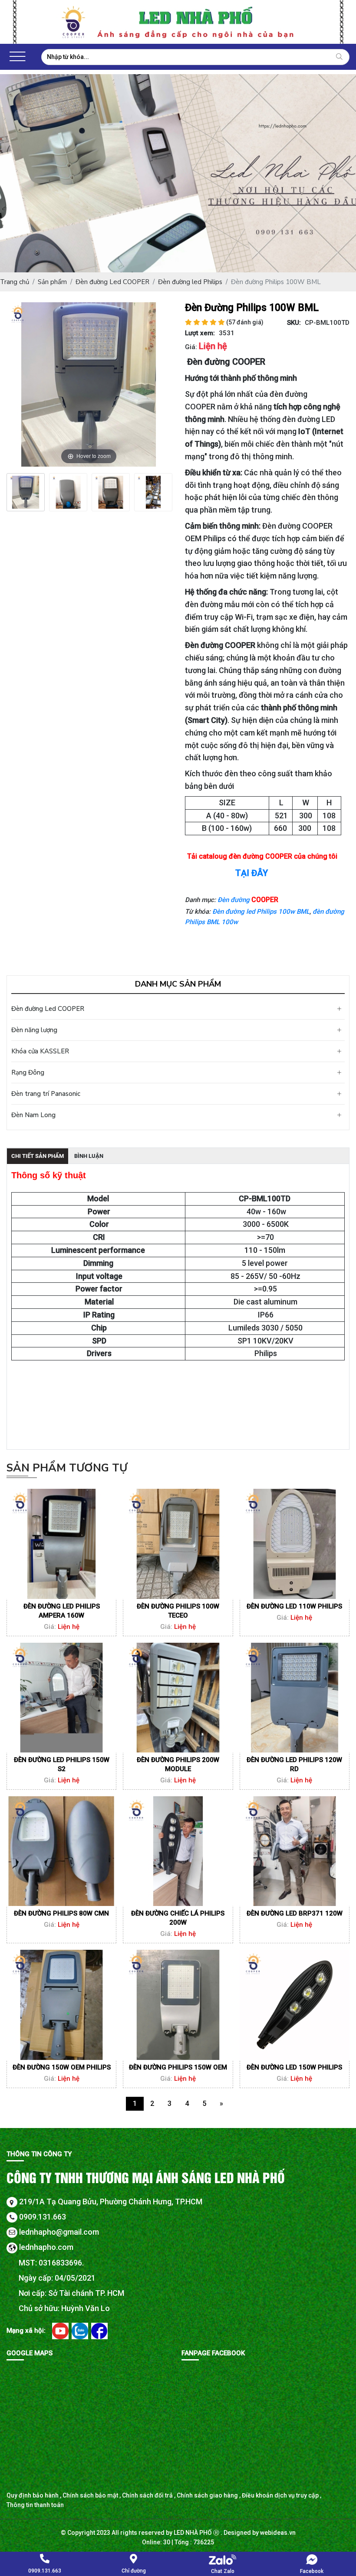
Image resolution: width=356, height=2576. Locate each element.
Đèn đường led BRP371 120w (295, 1913)
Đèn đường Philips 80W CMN (61, 1913)
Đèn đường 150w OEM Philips (62, 2067)
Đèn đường (234, 900)
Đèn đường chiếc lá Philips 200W (178, 1918)
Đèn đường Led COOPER (48, 1009)
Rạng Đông (28, 1072)
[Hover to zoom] (89, 384)
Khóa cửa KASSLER (40, 1051)
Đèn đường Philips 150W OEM (178, 2067)
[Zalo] (81, 2331)
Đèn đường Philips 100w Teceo (178, 1611)
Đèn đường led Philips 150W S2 (62, 1764)
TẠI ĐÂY (252, 873)
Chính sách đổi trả (147, 2495)
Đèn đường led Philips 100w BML (261, 912)
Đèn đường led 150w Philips (294, 2067)
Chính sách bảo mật (90, 2495)
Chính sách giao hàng (207, 2495)
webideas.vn (278, 2533)
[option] (26, 492)
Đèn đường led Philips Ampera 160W (62, 1611)
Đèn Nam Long (33, 1115)
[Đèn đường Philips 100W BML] (26, 492)
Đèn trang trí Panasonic (46, 1094)
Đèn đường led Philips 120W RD (294, 1764)
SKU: (294, 323)
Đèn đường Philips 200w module (178, 1764)
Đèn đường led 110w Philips (294, 1606)
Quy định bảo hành (33, 2495)
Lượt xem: (200, 333)
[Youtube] (61, 2331)
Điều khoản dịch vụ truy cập (280, 2495)
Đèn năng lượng (34, 1030)
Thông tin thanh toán (35, 2505)
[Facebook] (99, 2331)
